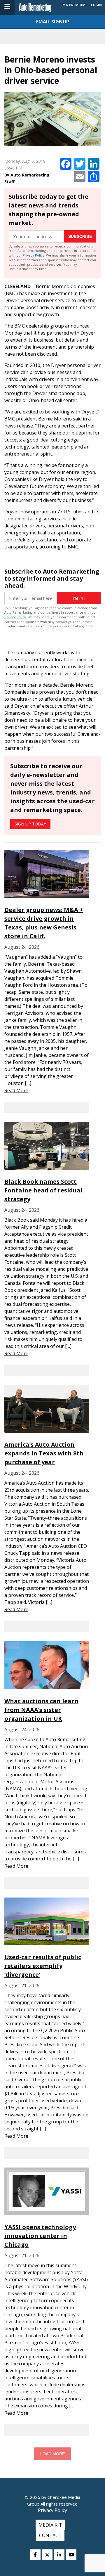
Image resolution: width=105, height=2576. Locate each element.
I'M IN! (79, 598)
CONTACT (50, 2535)
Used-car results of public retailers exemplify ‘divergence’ (43, 1966)
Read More (16, 1090)
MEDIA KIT (50, 2525)
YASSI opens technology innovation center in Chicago (40, 2236)
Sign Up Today (30, 824)
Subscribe (80, 236)
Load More (52, 2454)
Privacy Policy (34, 255)
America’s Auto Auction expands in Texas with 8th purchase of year (44, 1453)
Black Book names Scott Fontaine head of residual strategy (43, 1190)
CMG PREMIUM (73, 5)
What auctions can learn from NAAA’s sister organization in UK (41, 1710)
